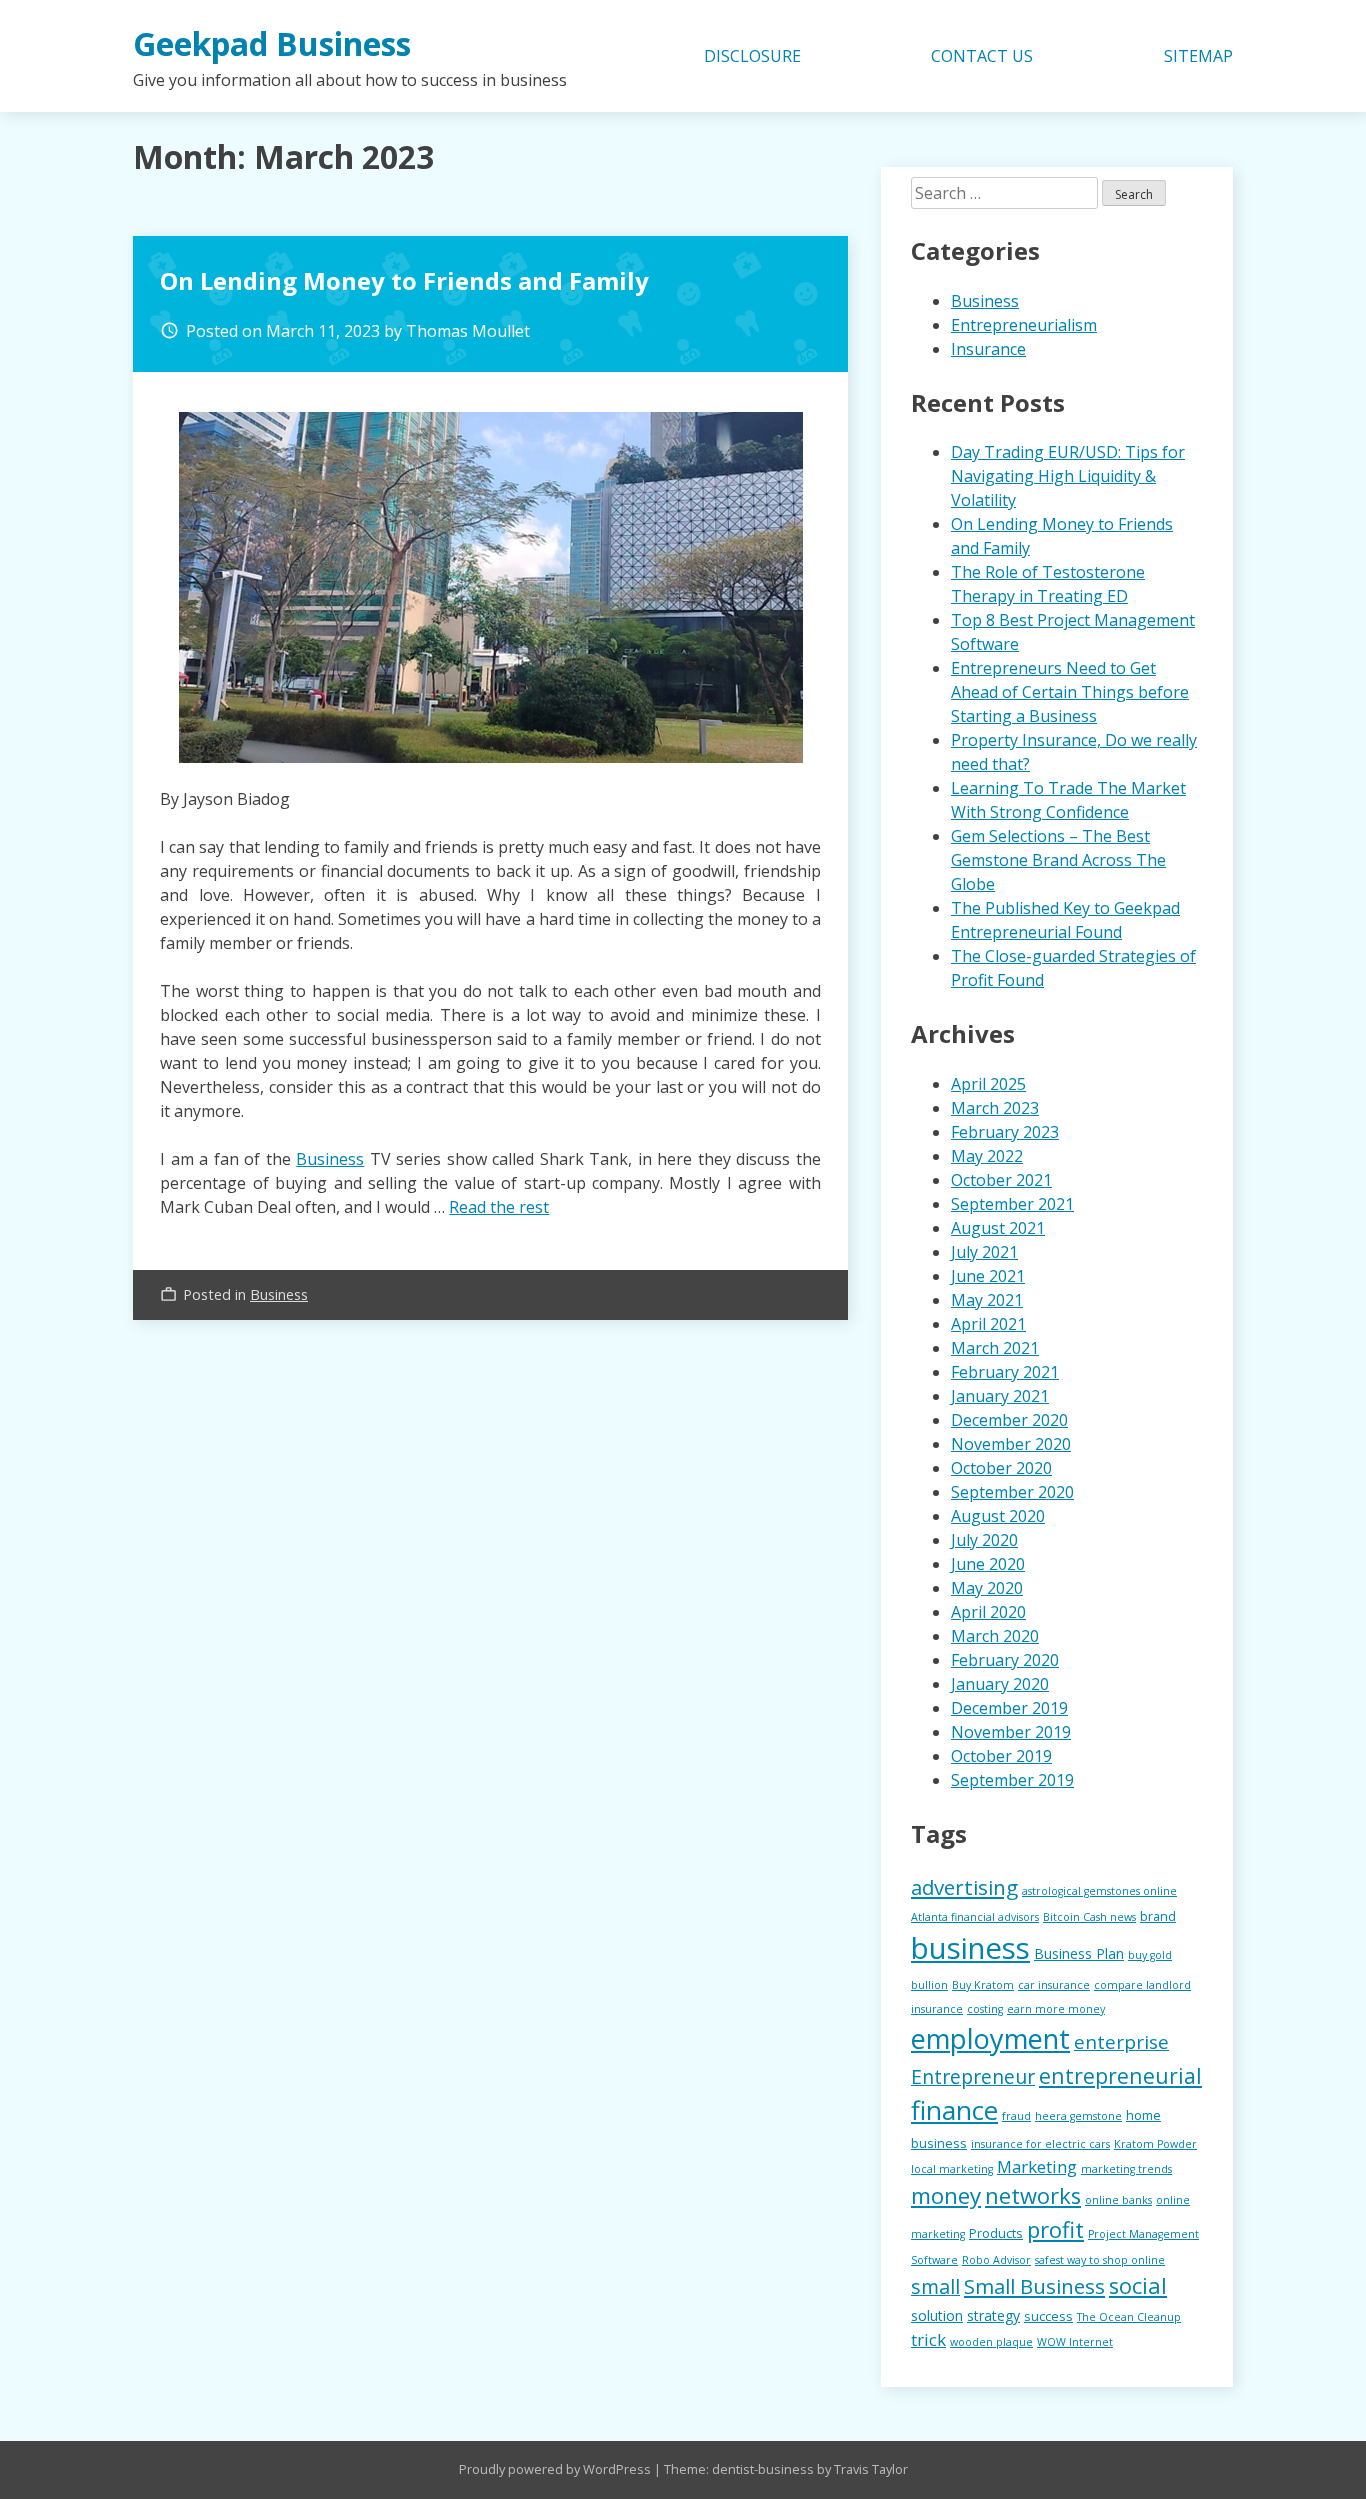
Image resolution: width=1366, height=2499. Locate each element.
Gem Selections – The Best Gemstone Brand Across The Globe (1058, 860)
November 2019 (1011, 1732)
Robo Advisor (996, 2260)
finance (954, 2110)
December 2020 (1009, 1420)
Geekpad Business (272, 43)
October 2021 (1001, 1180)
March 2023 (995, 1108)
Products (996, 2233)
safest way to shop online (1100, 2260)
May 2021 (987, 1300)
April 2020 (988, 1612)
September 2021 (1012, 1204)
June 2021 (988, 1276)
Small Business (1034, 2286)
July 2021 (984, 1252)
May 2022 (987, 1156)
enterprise (1121, 2042)
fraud (1016, 2116)
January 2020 (1000, 1684)
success (1048, 2316)
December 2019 (1009, 1708)
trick (928, 2339)
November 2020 (1011, 1444)
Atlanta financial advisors (975, 1917)
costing (985, 2009)
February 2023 (1005, 1132)
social (1138, 2285)
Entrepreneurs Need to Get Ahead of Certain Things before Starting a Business (1070, 692)
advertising (964, 1887)
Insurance (988, 349)
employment (990, 2038)
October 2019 (1001, 1756)
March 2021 (995, 1348)
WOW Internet (1075, 2342)
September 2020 (1012, 1492)
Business (330, 1159)
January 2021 (1000, 1396)
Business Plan (1079, 1953)
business (970, 1948)
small (935, 2286)
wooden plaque (991, 2342)
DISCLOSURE (752, 56)
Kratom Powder (1155, 2144)
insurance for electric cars (1040, 2144)
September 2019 (1012, 1780)
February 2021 (1005, 1372)
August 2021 (998, 1228)
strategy (993, 2315)
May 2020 (987, 1588)
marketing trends (1126, 2169)
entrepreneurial (1120, 2075)
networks (1033, 2195)
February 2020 (1005, 1660)
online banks (1118, 2200)
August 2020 (998, 1516)
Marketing (1037, 2166)
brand (1158, 1916)
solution (937, 2315)
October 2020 (1001, 1468)
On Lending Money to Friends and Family (404, 280)
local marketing (952, 2169)
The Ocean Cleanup (1129, 2317)
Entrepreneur (973, 2076)
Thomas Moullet (468, 331)
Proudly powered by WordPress (556, 2469)
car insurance (1054, 1985)
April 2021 (988, 1324)
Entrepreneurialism (1024, 325)
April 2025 (988, 1084)
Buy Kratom (983, 1985)
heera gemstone (1078, 2116)
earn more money (1056, 2009)
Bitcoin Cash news (1089, 1917)
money (946, 2195)
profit (1055, 2229)
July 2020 (984, 1540)
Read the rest (499, 1207)
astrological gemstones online (1099, 1891)
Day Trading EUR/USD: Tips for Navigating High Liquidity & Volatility (1068, 476)
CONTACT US (982, 56)
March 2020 (995, 1636)
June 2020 (988, 1564)
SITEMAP (1198, 56)
